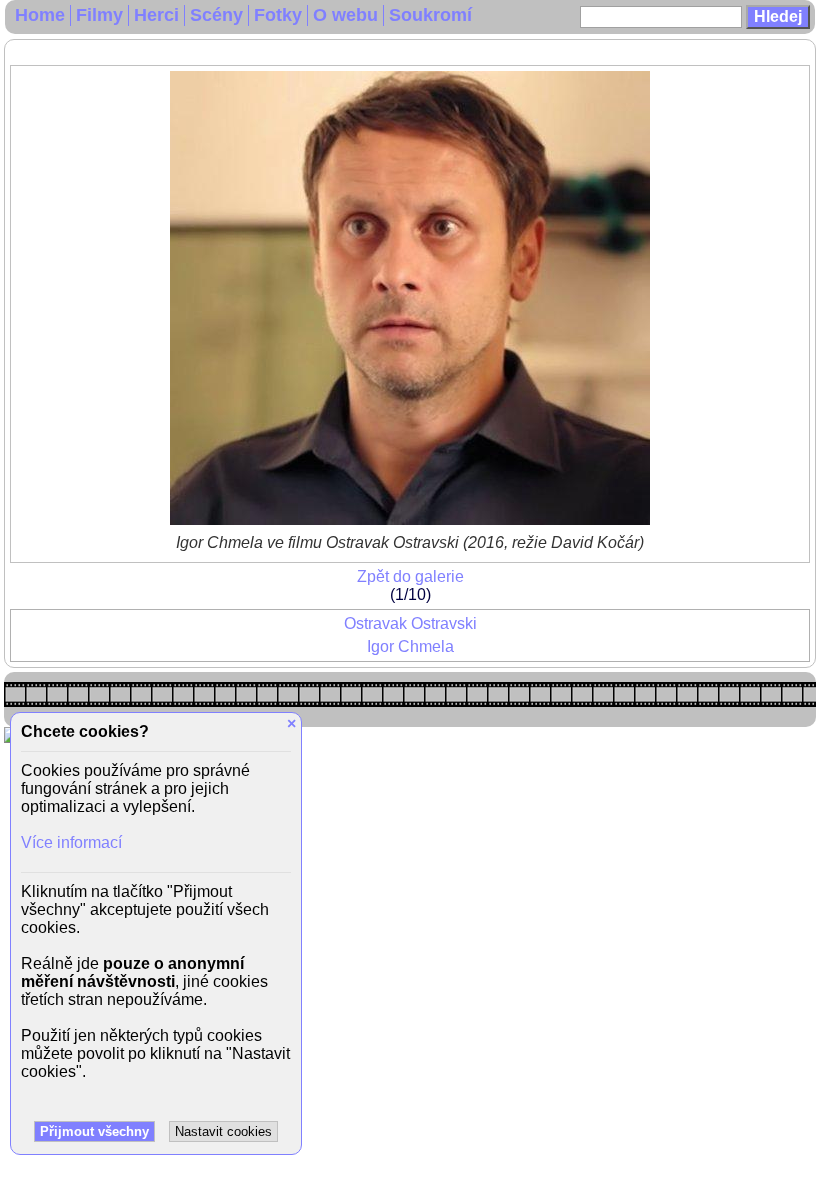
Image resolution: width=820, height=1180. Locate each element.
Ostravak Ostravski (410, 623)
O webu (345, 15)
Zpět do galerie (410, 576)
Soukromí (430, 15)
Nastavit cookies (223, 1131)
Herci (156, 15)
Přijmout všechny (94, 1131)
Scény (216, 15)
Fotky (278, 15)
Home (40, 15)
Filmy (99, 15)
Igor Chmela (410, 646)
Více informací (71, 842)
